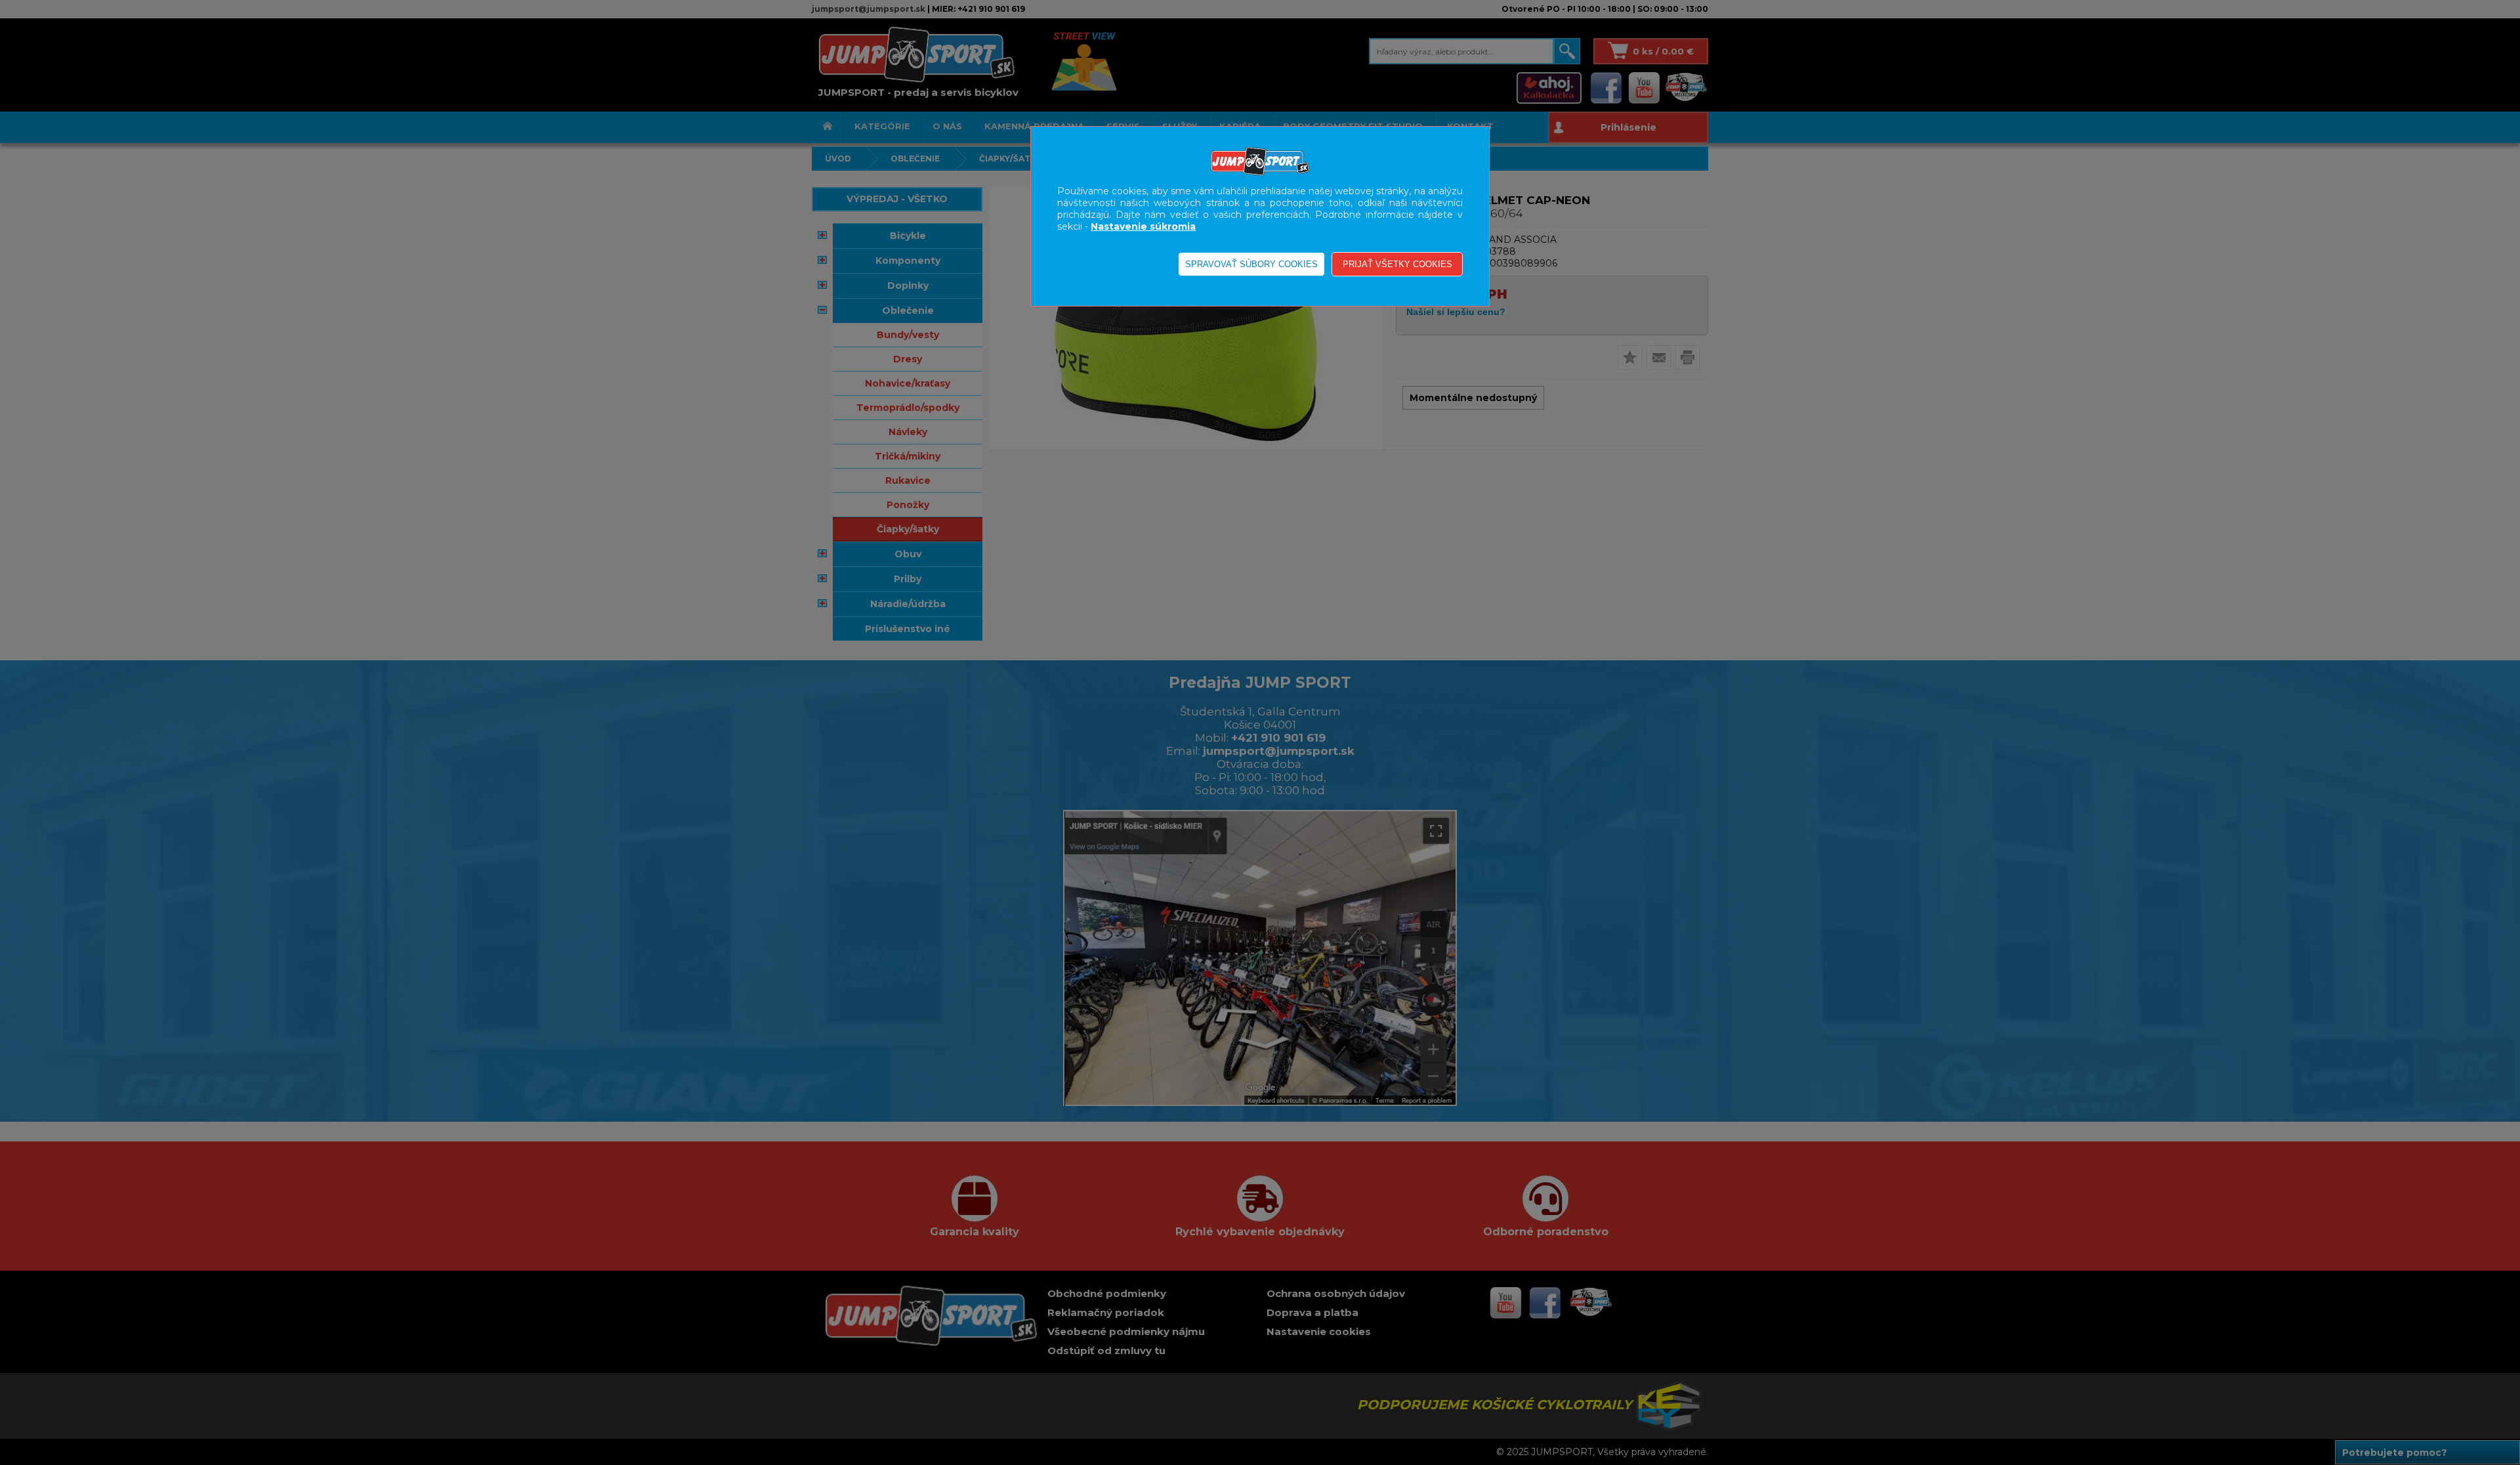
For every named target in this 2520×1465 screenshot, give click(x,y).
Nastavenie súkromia (1143, 226)
